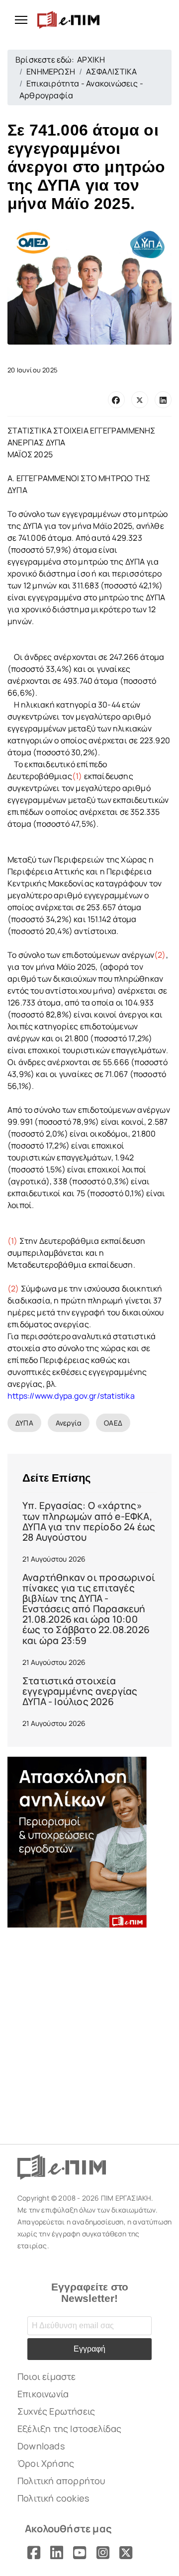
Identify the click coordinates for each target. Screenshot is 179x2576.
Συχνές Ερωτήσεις (56, 2411)
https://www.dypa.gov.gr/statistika (71, 1396)
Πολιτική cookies (53, 2498)
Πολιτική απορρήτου (61, 2481)
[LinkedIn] (163, 400)
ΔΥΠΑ (24, 1423)
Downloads (41, 2446)
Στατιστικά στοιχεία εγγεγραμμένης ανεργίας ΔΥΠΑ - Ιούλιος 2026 (80, 1691)
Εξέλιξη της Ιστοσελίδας (70, 2429)
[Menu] (17, 20)
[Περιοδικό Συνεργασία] (89, 1842)
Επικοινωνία (43, 2394)
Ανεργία (69, 1423)
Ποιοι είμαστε (47, 2376)
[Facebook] (116, 400)
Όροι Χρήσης (46, 2463)
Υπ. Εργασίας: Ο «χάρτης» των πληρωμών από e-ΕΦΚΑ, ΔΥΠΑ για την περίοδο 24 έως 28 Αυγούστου (89, 1521)
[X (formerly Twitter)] (140, 400)
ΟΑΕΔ (113, 1423)
